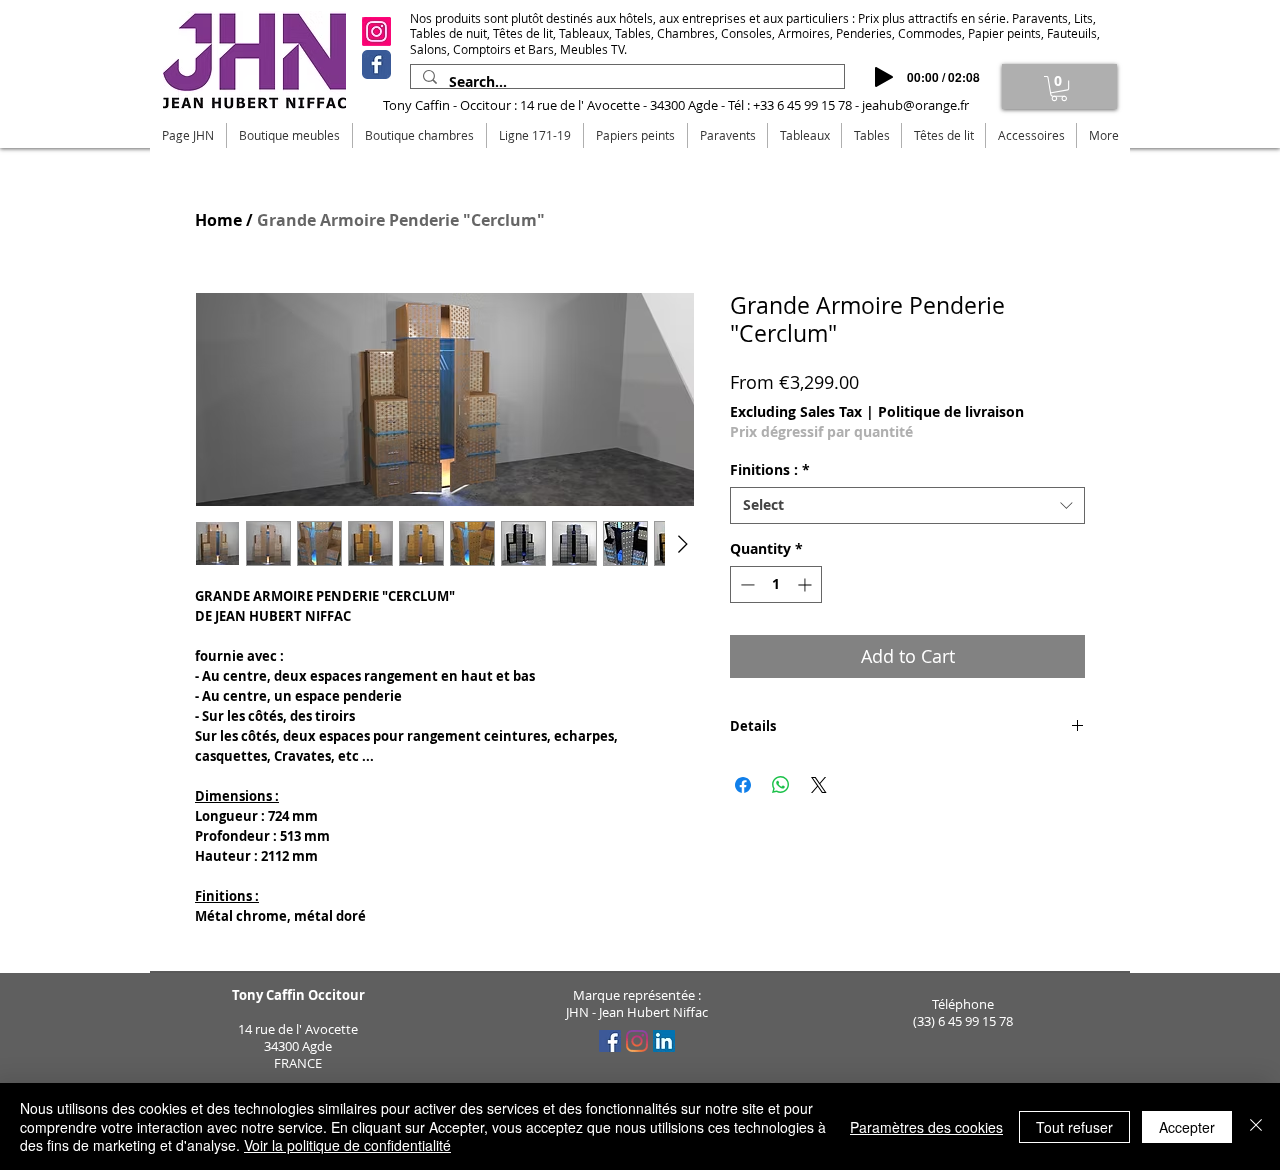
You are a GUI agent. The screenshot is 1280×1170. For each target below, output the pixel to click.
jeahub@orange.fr (915, 105)
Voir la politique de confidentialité (347, 1145)
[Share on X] (819, 785)
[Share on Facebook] (743, 785)
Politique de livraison (951, 411)
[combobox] (907, 505)
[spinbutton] (776, 584)
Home (218, 220)
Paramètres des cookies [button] (926, 1127)
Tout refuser (1074, 1127)
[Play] (884, 77)
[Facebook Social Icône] (610, 1041)
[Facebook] (376, 64)
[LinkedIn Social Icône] (664, 1041)
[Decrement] (745, 584)
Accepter (1187, 1127)
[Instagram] (376, 31)
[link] (1059, 88)
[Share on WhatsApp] (781, 785)
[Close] (1256, 1126)
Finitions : (770, 470)
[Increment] (806, 584)
